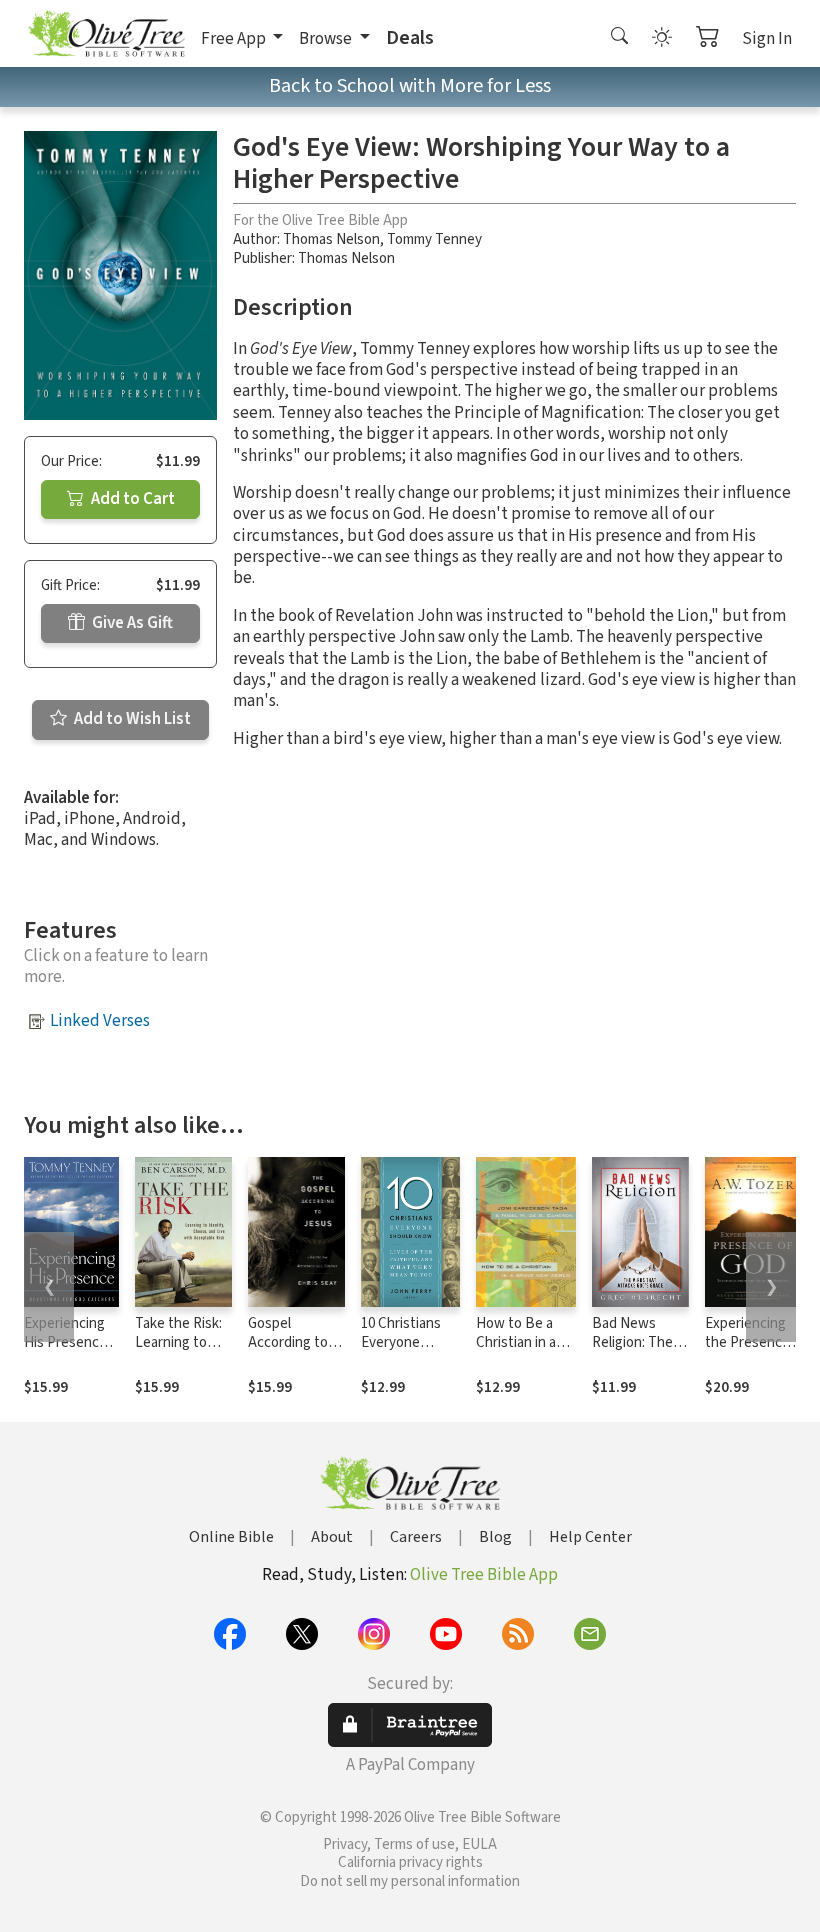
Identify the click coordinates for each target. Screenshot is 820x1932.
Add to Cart (131, 499)
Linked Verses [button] (100, 1021)
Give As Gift (131, 623)
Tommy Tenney (434, 239)
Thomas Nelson (331, 239)
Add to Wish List (131, 719)
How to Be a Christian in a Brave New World (516, 1352)
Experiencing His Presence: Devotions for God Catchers (67, 1352)
